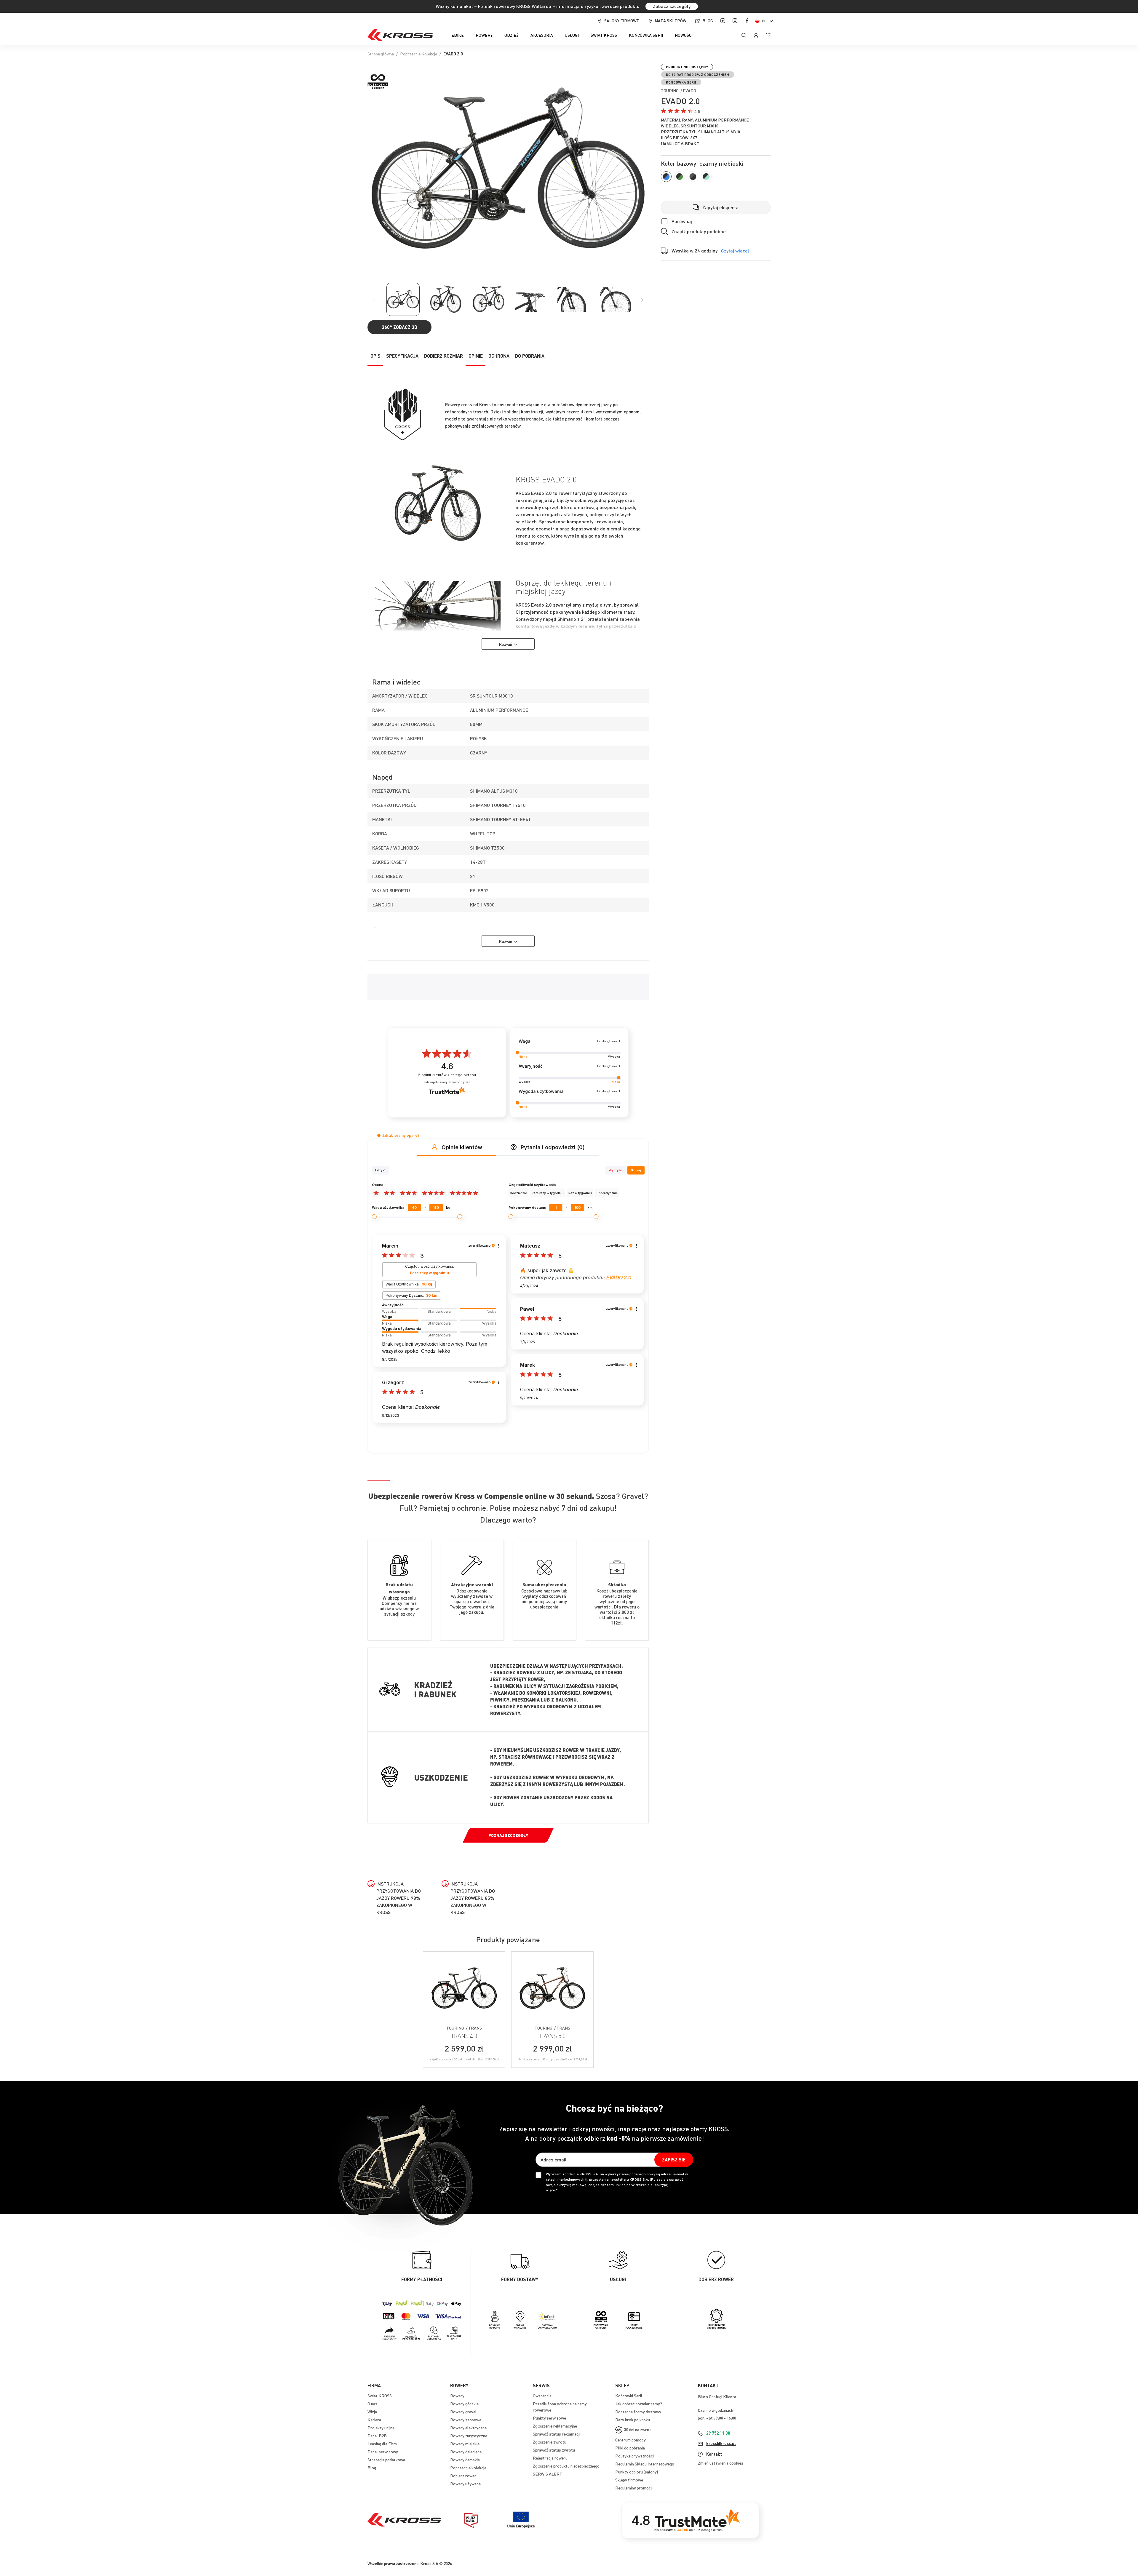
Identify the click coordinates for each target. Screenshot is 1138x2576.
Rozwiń (505, 644)
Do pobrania (530, 356)
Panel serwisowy (383, 2452)
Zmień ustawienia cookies (721, 2463)
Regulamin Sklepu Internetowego (645, 2464)
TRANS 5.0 (552, 2036)
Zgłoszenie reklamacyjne (555, 2426)
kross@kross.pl (721, 2443)
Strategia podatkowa (386, 2460)
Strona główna (381, 54)
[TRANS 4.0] (464, 1988)
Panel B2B (377, 2436)
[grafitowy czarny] (693, 177)
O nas (372, 2404)
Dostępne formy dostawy (638, 2412)
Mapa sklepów (671, 20)
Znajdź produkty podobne (699, 231)
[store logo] (400, 35)
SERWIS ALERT (548, 2474)
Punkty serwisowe (549, 2418)
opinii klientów (447, 1075)
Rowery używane (465, 2484)
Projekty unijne (381, 2428)
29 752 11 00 (718, 2433)
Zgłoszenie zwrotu (550, 2442)
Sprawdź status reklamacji (557, 2434)
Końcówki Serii (629, 2396)
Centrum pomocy (630, 2440)
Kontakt (714, 2454)
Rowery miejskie (465, 2444)
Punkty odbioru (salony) (637, 2472)
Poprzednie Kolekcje (419, 54)
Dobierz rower (463, 2476)
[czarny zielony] (680, 177)
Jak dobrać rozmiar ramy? (639, 2404)
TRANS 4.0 (464, 2036)
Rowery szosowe (466, 2420)
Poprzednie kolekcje (468, 2468)
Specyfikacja (402, 356)
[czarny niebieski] (666, 177)
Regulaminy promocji (634, 2488)
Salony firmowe (622, 20)
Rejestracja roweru (550, 2458)
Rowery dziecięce (466, 2452)
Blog (708, 20)
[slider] (439, 1308)
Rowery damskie (465, 2460)
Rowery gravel (463, 2412)
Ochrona (499, 356)
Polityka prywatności (634, 2456)
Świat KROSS (380, 2396)
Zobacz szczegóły (672, 6)
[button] (765, 21)
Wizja (372, 2412)
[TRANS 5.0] (552, 1988)
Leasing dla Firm (382, 2444)
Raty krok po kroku (633, 2420)
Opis (375, 356)
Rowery (457, 2396)
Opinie (476, 356)
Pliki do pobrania (630, 2448)
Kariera (374, 2420)
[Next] (642, 300)
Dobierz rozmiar (443, 356)
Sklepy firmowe (629, 2480)
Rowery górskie (464, 2404)
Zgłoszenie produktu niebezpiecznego (566, 2466)
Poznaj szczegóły (508, 1835)
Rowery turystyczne (469, 2436)
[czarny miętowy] (706, 177)
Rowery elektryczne (468, 2428)
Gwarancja (542, 2396)
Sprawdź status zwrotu (554, 2450)
